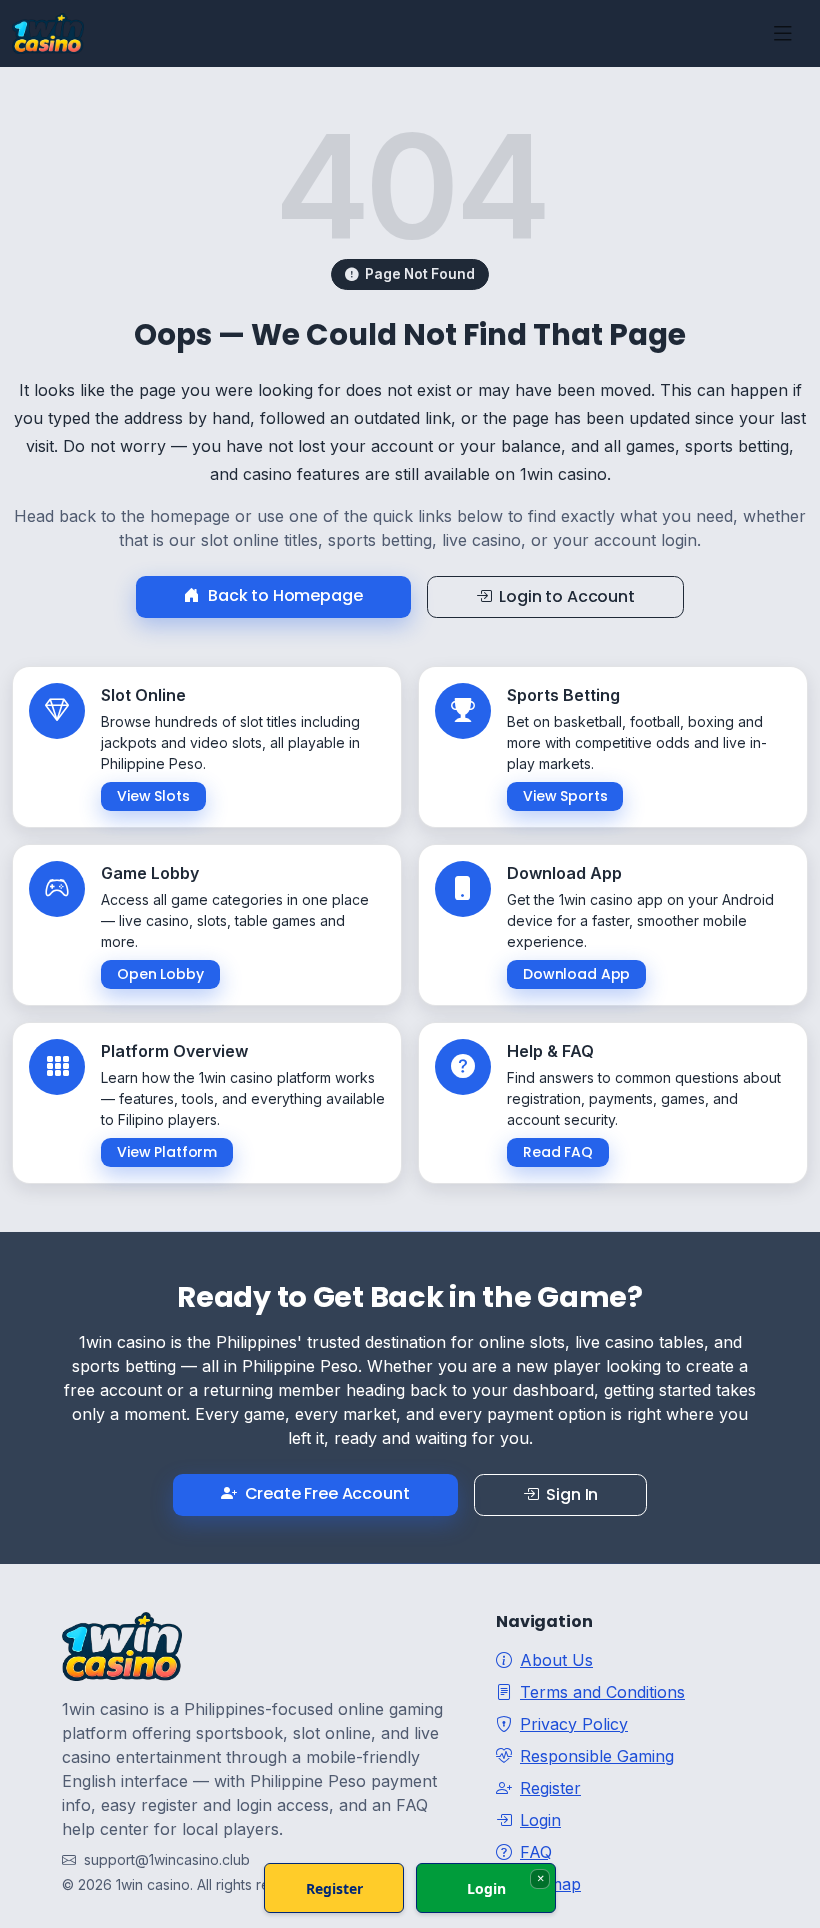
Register (550, 1788)
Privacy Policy (574, 1724)
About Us (556, 1660)
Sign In (572, 1494)
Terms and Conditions (602, 1692)
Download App (576, 974)
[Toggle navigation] (783, 34)
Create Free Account (327, 1493)
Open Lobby (160, 974)
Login (540, 1820)
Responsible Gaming (597, 1756)
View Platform (167, 1152)
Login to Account (566, 596)
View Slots (153, 796)
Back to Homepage (285, 595)
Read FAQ (558, 1152)
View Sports (565, 796)
